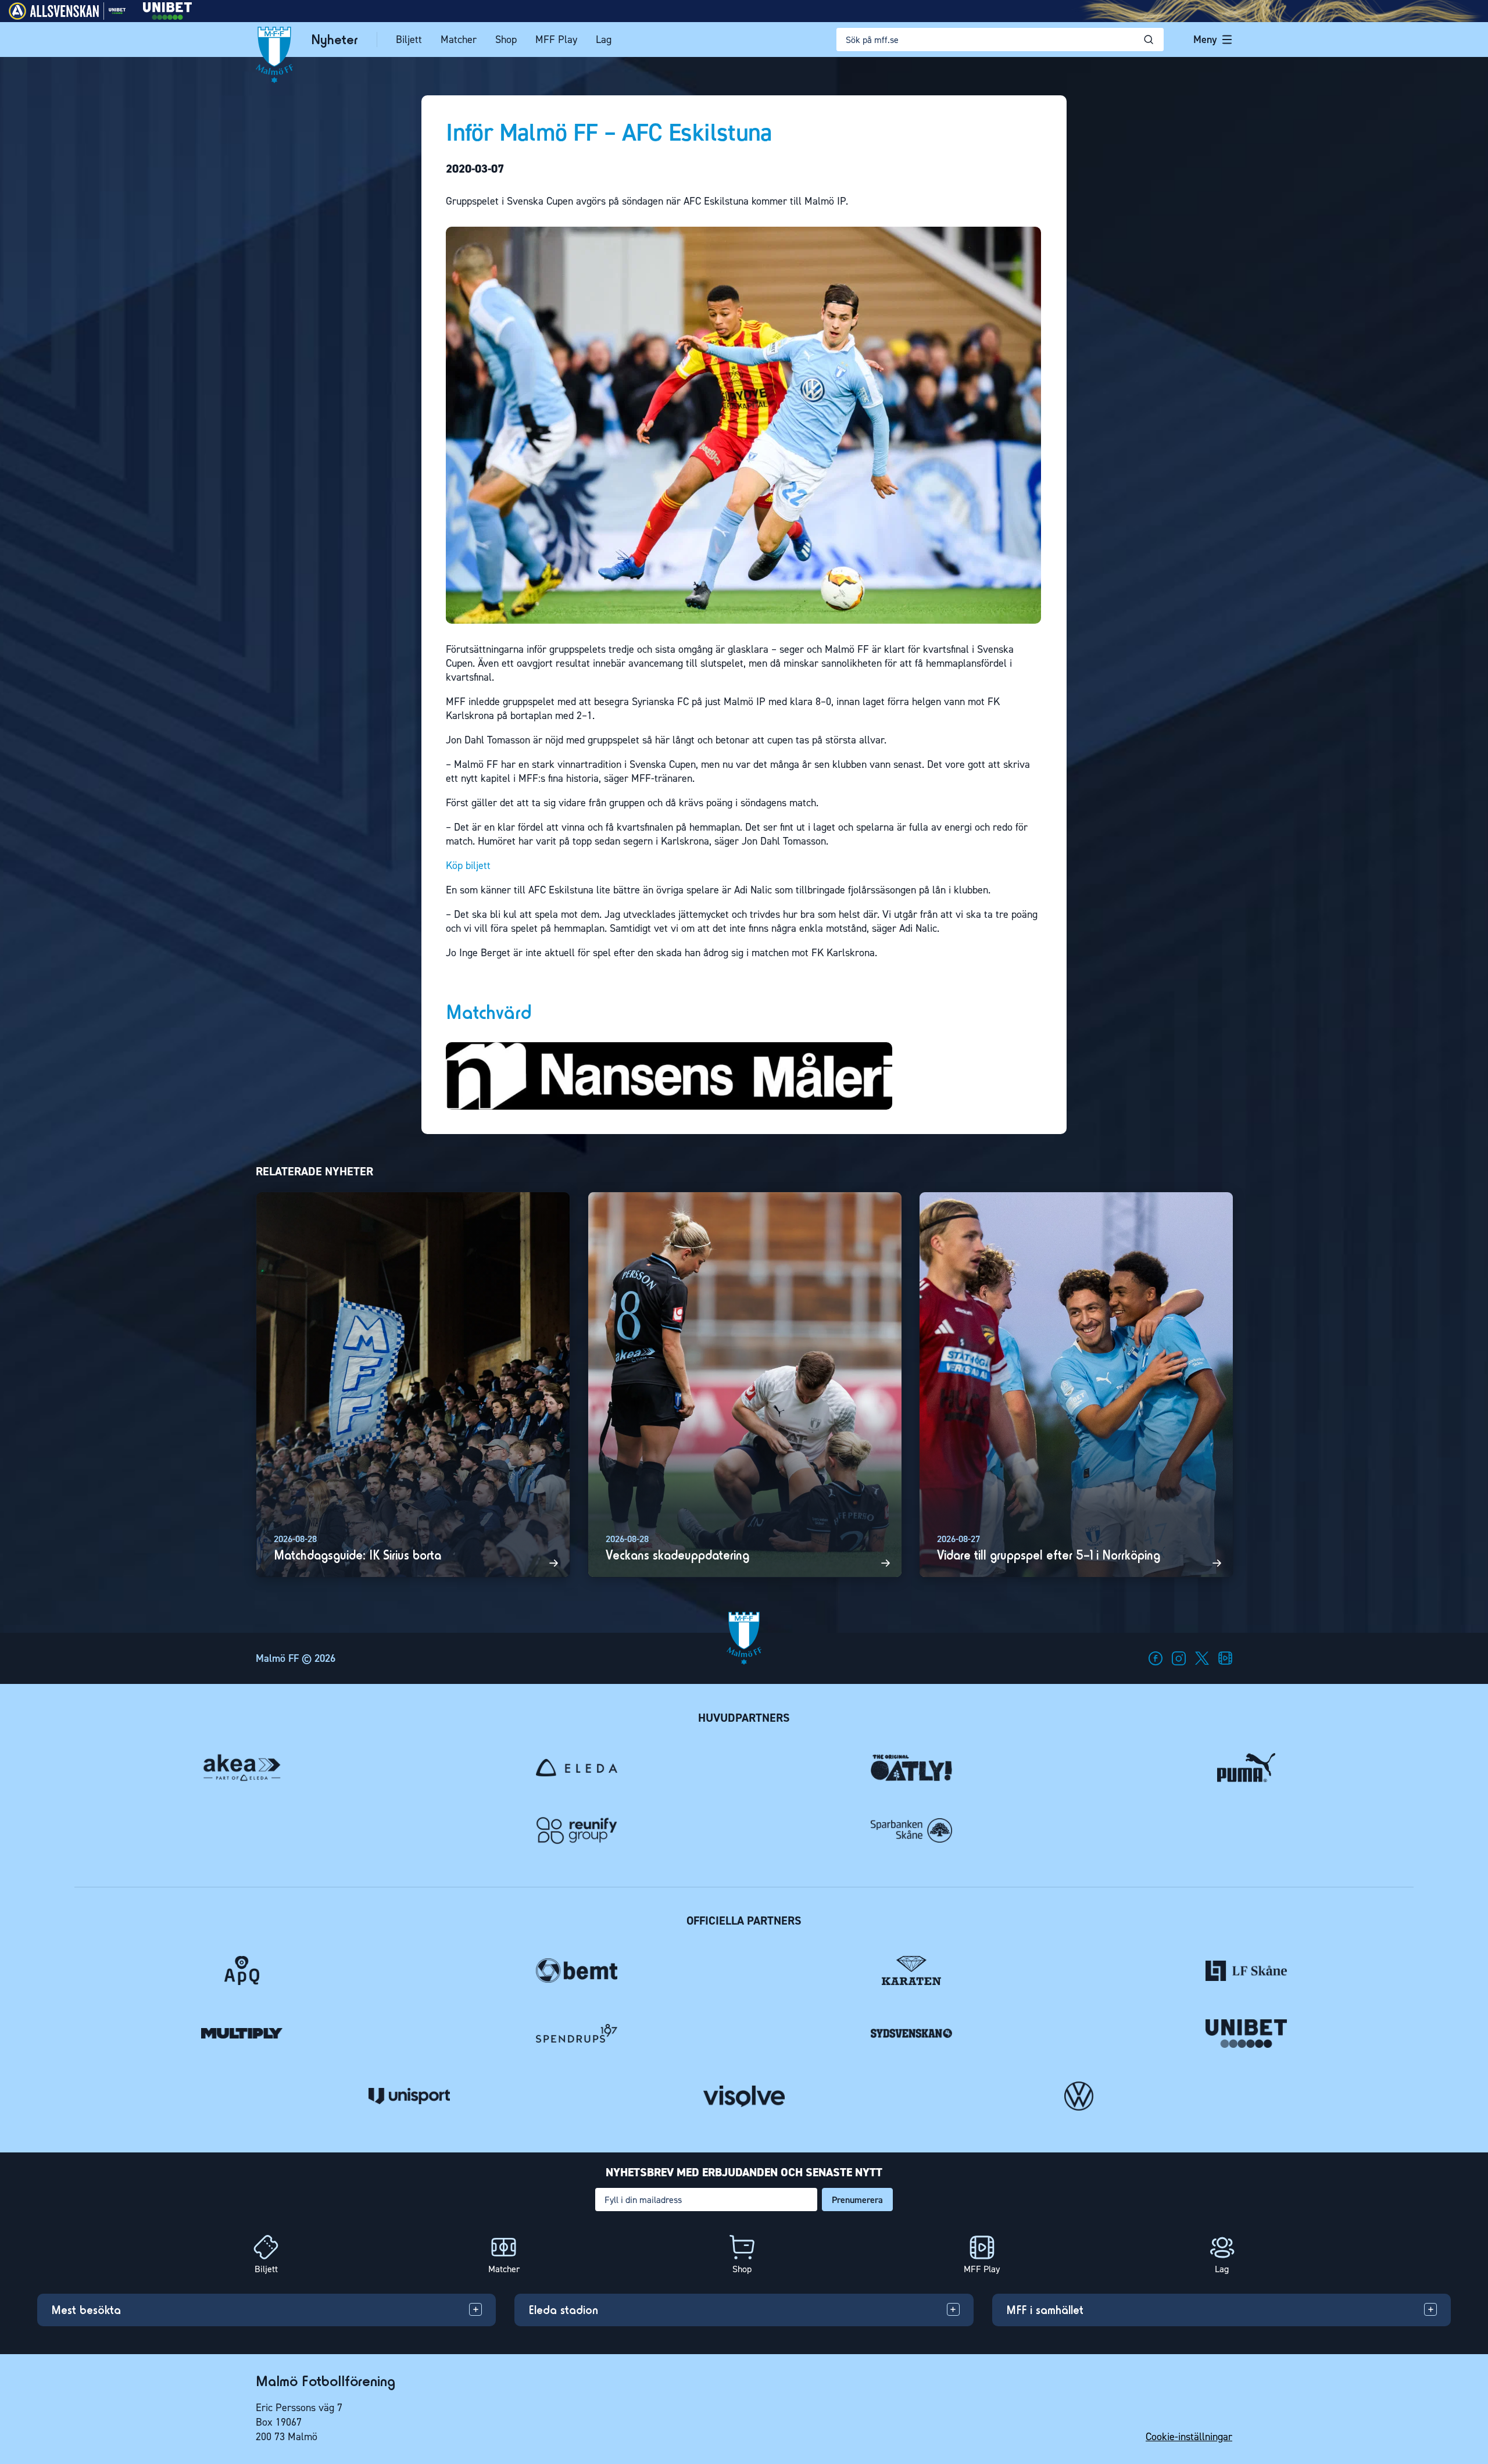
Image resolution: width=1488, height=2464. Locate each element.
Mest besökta (86, 2310)
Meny (1205, 40)
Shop (506, 40)
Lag (604, 40)
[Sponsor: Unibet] (167, 17)
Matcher (459, 40)
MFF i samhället (1045, 2310)
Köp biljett (468, 866)
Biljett (409, 40)
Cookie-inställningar (1189, 2437)
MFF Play (556, 40)
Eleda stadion (563, 2310)
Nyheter (335, 40)
